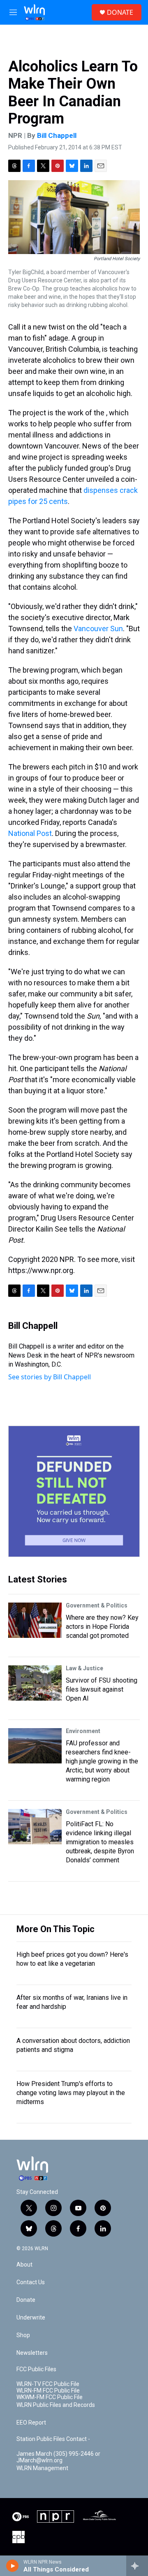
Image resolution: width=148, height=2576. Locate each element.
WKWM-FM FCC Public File (50, 2397)
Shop (23, 2335)
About (24, 2265)
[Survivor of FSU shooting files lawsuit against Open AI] (35, 1683)
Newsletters (32, 2353)
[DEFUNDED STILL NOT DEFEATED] (74, 1491)
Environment (83, 1731)
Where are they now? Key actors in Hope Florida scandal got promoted (102, 1627)
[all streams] (137, 2566)
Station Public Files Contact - (53, 2439)
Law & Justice (84, 1668)
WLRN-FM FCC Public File (48, 2391)
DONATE (120, 12)
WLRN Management (42, 2468)
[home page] (34, 12)
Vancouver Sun (98, 629)
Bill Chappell (57, 135)
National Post (30, 833)
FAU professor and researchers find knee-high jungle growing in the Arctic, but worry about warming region (102, 1761)
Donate (26, 2300)
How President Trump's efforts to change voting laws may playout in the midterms (71, 2093)
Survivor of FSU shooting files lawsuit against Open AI (102, 1689)
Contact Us (31, 2282)
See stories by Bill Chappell (50, 1377)
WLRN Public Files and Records (56, 2405)
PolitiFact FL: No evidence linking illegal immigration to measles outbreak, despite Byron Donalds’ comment (100, 1842)
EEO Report (31, 2423)
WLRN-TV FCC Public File (48, 2384)
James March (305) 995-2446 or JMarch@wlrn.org (58, 2457)
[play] (13, 2566)
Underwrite (31, 2318)
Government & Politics (97, 1605)
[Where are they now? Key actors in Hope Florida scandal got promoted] (35, 1620)
